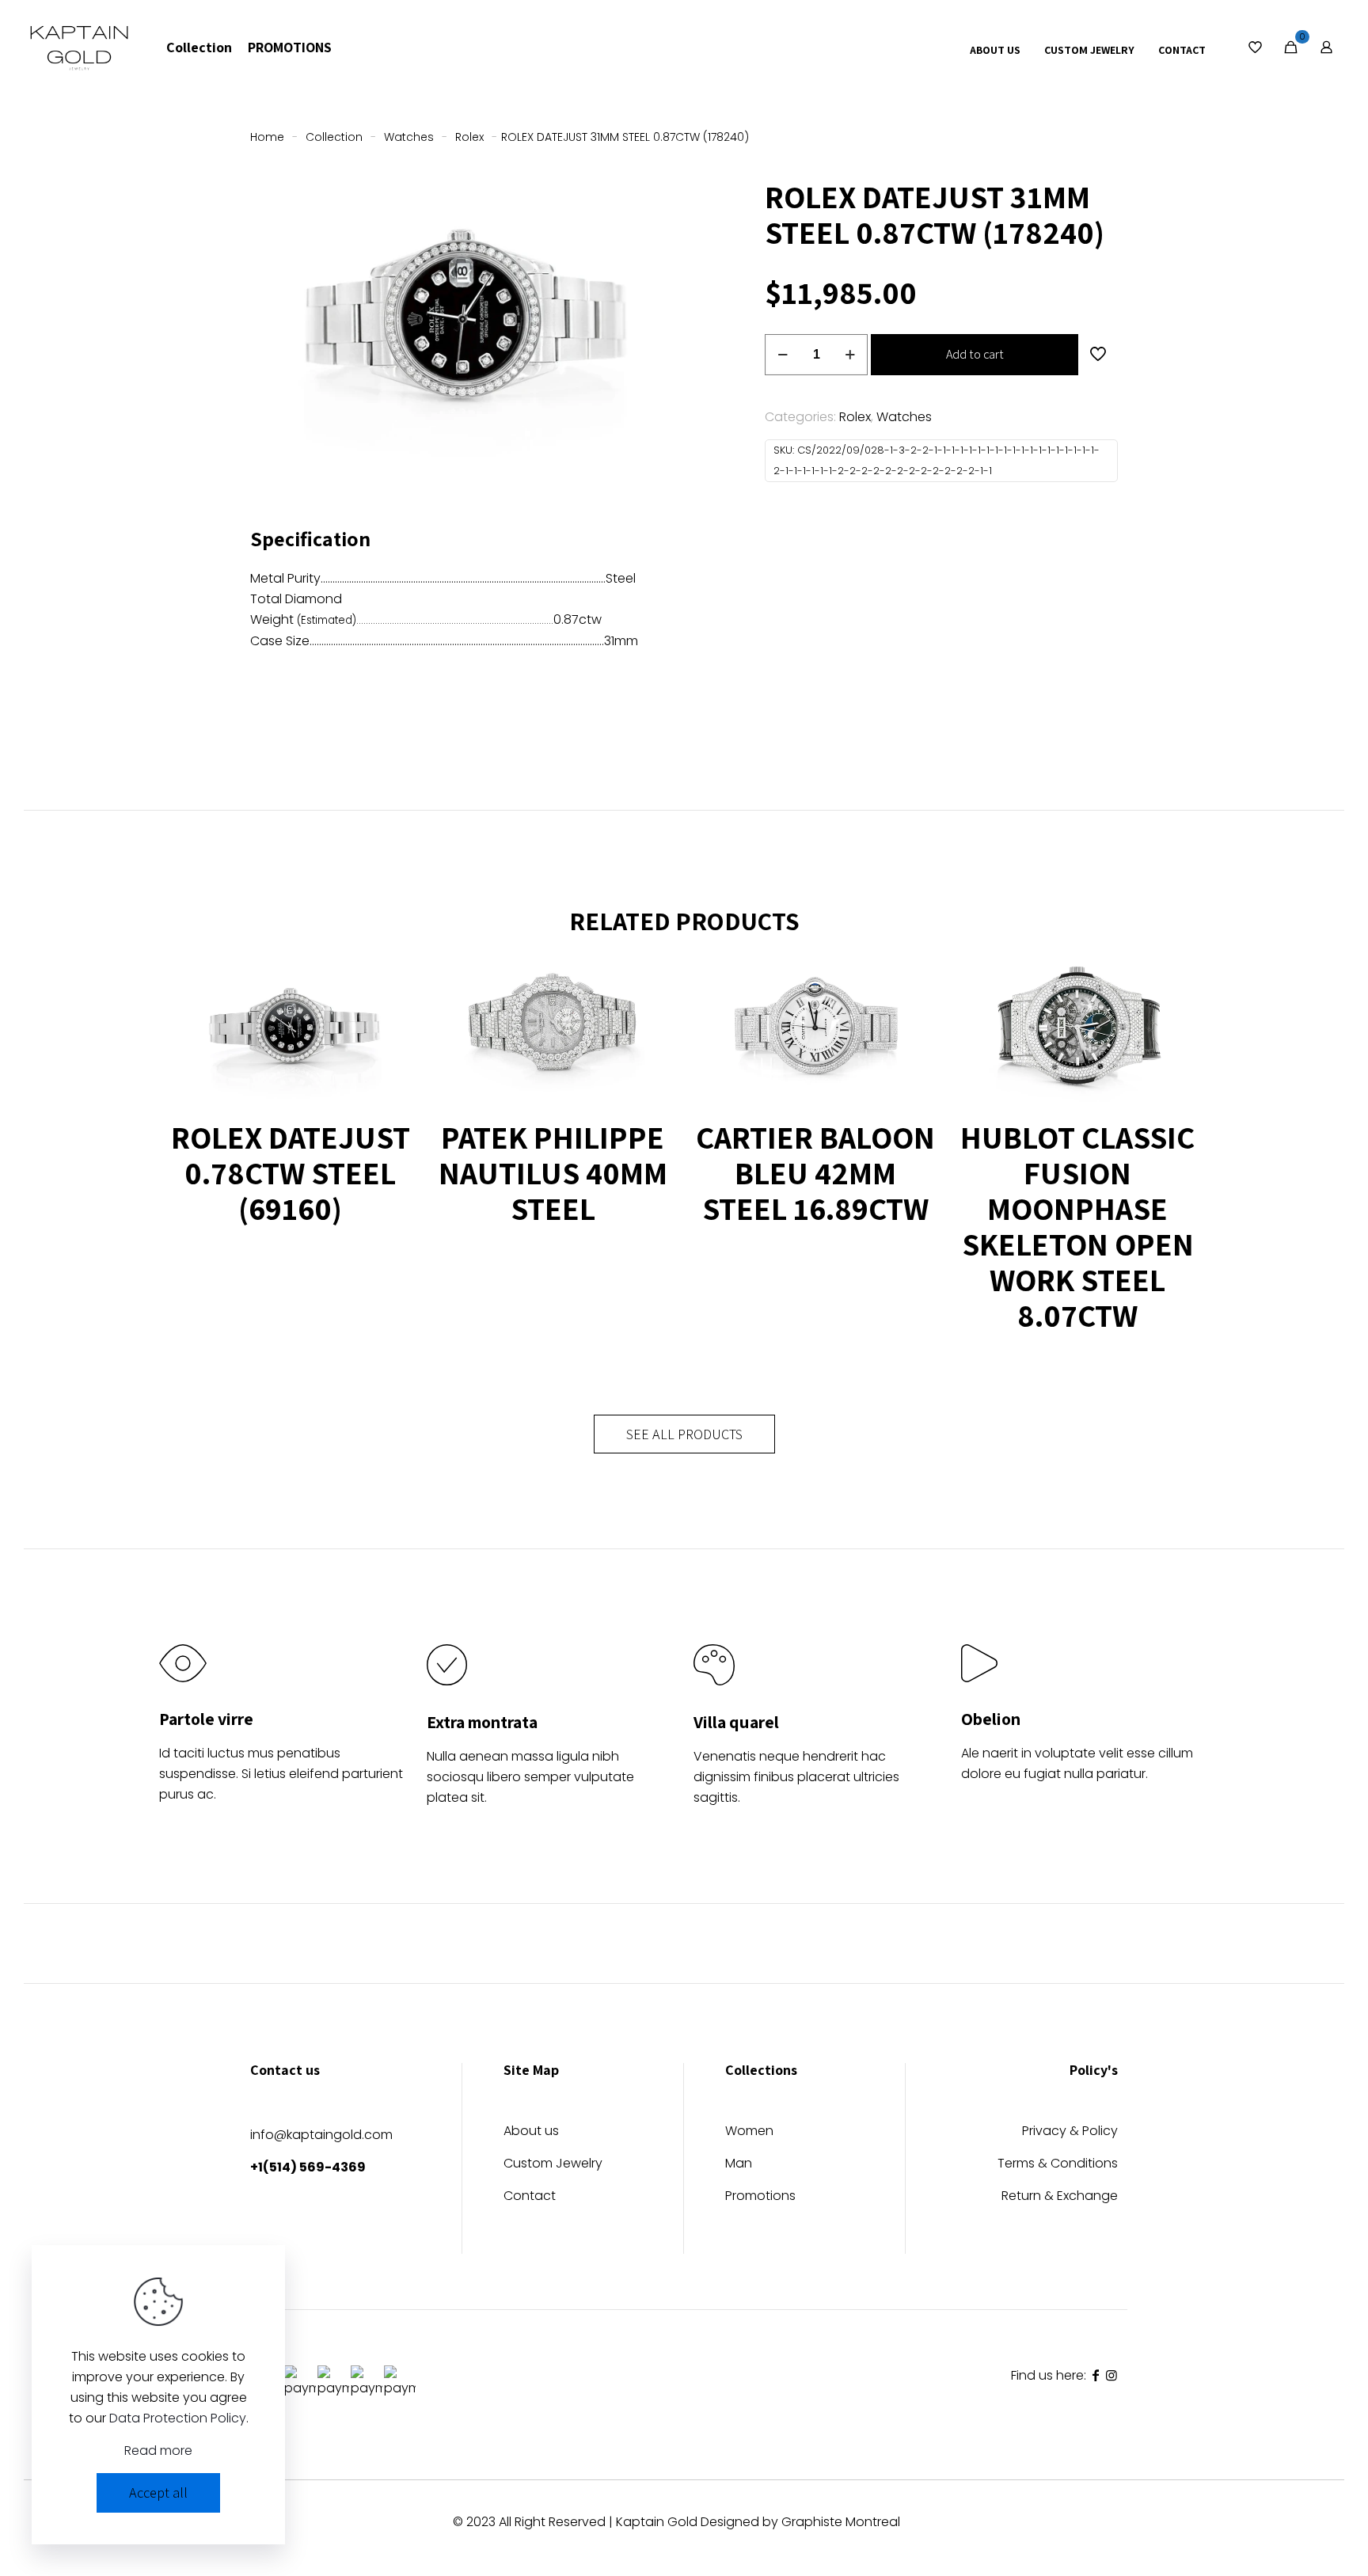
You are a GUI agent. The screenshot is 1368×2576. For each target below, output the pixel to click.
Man (739, 2165)
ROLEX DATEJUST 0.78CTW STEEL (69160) (291, 1172)
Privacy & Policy (1070, 2132)
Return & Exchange (1060, 2197)
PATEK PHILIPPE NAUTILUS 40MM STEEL (553, 1172)
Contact (530, 2197)
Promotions (760, 2197)
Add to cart (975, 354)
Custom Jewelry (553, 2165)
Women (749, 2132)
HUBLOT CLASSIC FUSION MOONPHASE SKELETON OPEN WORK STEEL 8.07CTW (1077, 1226)
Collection (334, 137)
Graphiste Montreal (841, 2522)
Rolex (469, 137)
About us (531, 2132)
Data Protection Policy (178, 2418)
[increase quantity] (850, 355)
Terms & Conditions (1058, 2165)
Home (267, 137)
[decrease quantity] (783, 355)
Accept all (158, 2492)
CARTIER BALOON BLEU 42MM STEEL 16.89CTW (815, 1172)
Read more (158, 2451)
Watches (409, 137)
